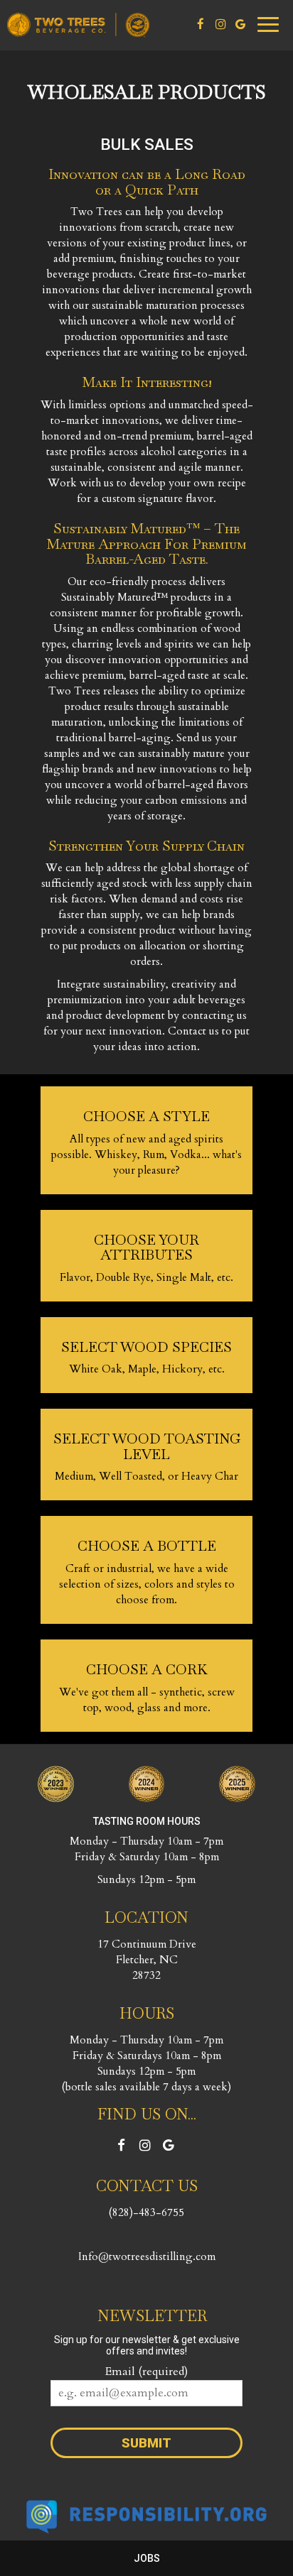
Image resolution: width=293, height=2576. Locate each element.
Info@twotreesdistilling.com (147, 2257)
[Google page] (240, 24)
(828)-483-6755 (146, 2213)
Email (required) (146, 2372)
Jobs (147, 2558)
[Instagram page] (220, 24)
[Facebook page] (201, 24)
